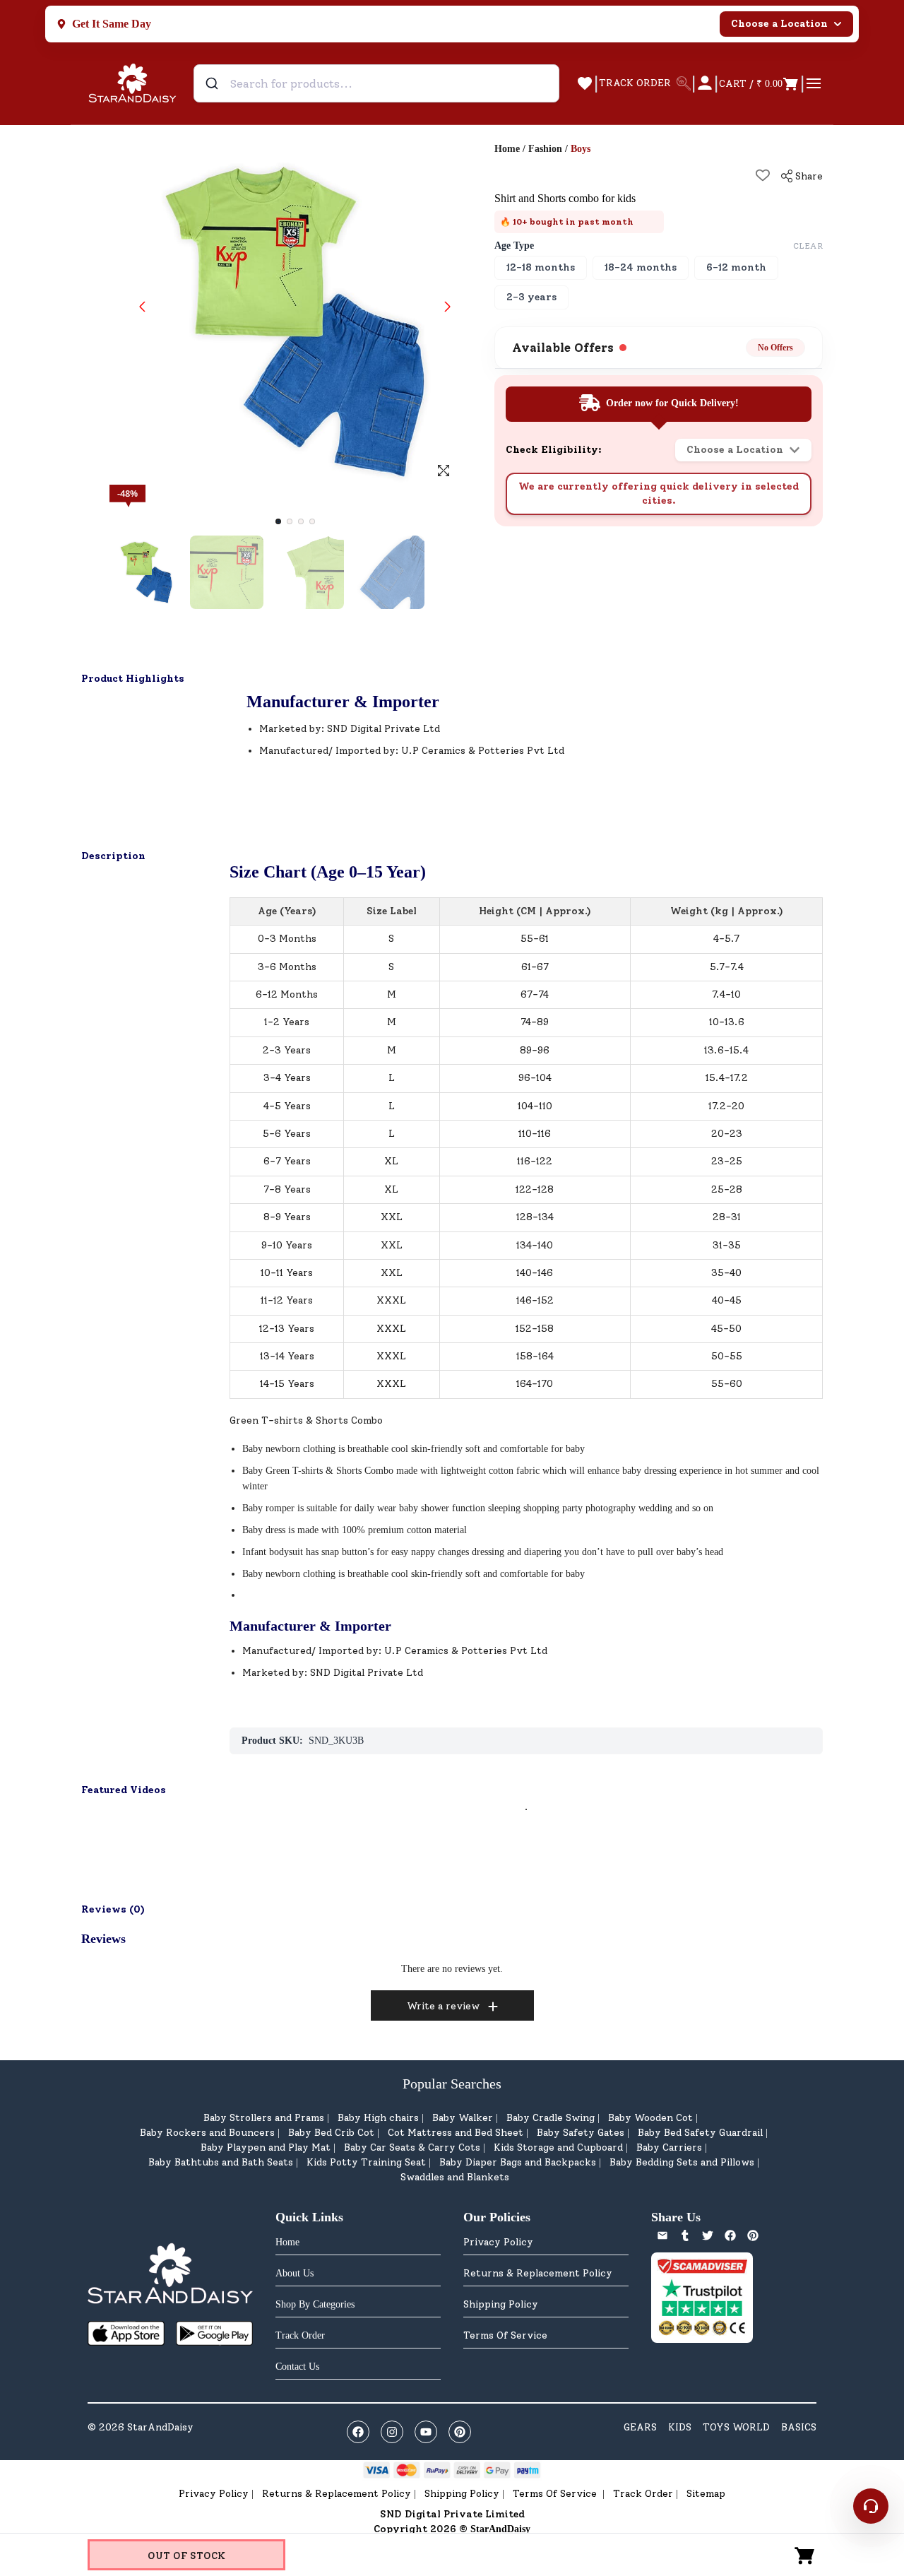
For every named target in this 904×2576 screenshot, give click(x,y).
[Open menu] (814, 83)
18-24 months (641, 267)
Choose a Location (779, 24)
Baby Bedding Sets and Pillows (682, 2162)
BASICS (799, 2427)
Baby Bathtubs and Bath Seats (221, 2162)
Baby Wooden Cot (650, 2118)
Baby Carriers (669, 2147)
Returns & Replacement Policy (538, 2273)
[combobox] (376, 83)
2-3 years (531, 297)
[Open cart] (805, 2555)
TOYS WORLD (736, 2427)
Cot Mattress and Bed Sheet (456, 2133)
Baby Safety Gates (581, 2133)
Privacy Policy (498, 2242)
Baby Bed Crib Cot (331, 2133)
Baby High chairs (378, 2118)
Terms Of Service (505, 2335)
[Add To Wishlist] (763, 175)
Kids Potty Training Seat (366, 2162)
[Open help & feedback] (871, 2506)
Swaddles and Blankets (455, 2177)
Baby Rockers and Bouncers (207, 2133)
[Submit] (214, 83)
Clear (808, 246)
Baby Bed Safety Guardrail (700, 2133)
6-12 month (736, 267)
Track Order (643, 2494)
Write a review (443, 2006)
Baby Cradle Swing (551, 2118)
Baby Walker (463, 2118)
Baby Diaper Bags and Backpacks (518, 2162)
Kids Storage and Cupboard (558, 2147)
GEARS (640, 2427)
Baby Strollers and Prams (264, 2118)
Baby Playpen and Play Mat (266, 2147)
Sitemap (706, 2494)
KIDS (680, 2427)
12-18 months (541, 267)
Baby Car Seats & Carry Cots (412, 2147)
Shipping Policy (501, 2304)
